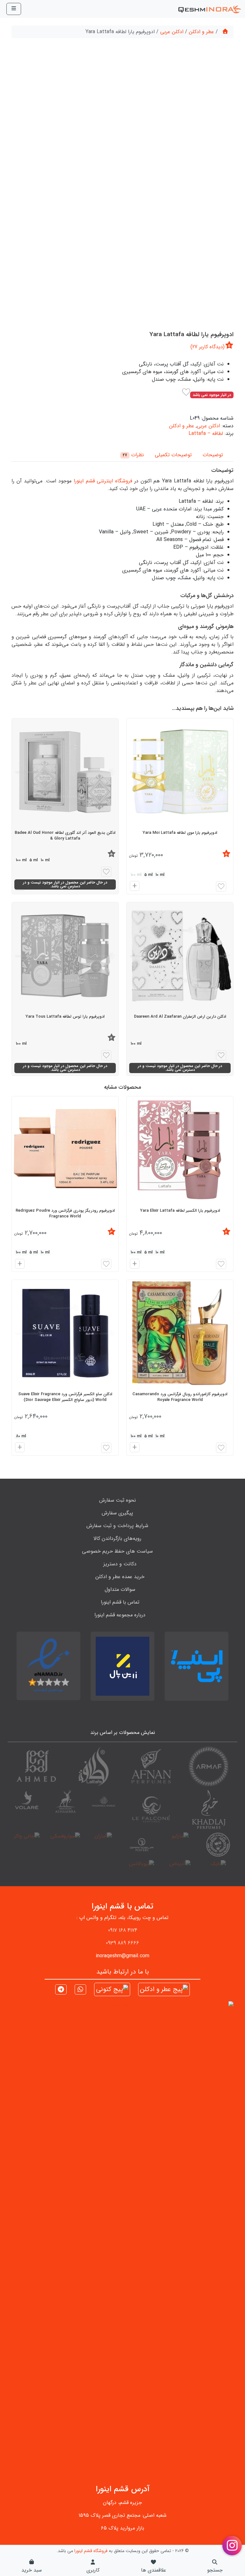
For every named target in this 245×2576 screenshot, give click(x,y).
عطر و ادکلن (201, 32)
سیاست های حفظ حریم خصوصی (117, 1551)
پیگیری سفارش (117, 1513)
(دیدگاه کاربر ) (208, 347)
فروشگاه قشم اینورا (91, 2551)
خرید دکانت (132, 887)
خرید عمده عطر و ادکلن (120, 1577)
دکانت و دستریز (120, 1564)
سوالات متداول (120, 1589)
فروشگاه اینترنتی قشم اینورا (103, 481)
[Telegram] (61, 1990)
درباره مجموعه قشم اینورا (120, 1615)
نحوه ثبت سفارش (118, 1500)
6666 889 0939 (122, 1943)
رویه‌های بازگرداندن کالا (117, 1538)
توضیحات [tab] (213, 455)
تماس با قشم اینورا (120, 1602)
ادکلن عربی (172, 32)
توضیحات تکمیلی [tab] (173, 455)
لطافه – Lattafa (206, 433)
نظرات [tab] (133, 455)
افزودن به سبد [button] (134, 1265)
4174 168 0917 (123, 1930)
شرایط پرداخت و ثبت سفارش (117, 1526)
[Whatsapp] (80, 1990)
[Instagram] (164, 1989)
